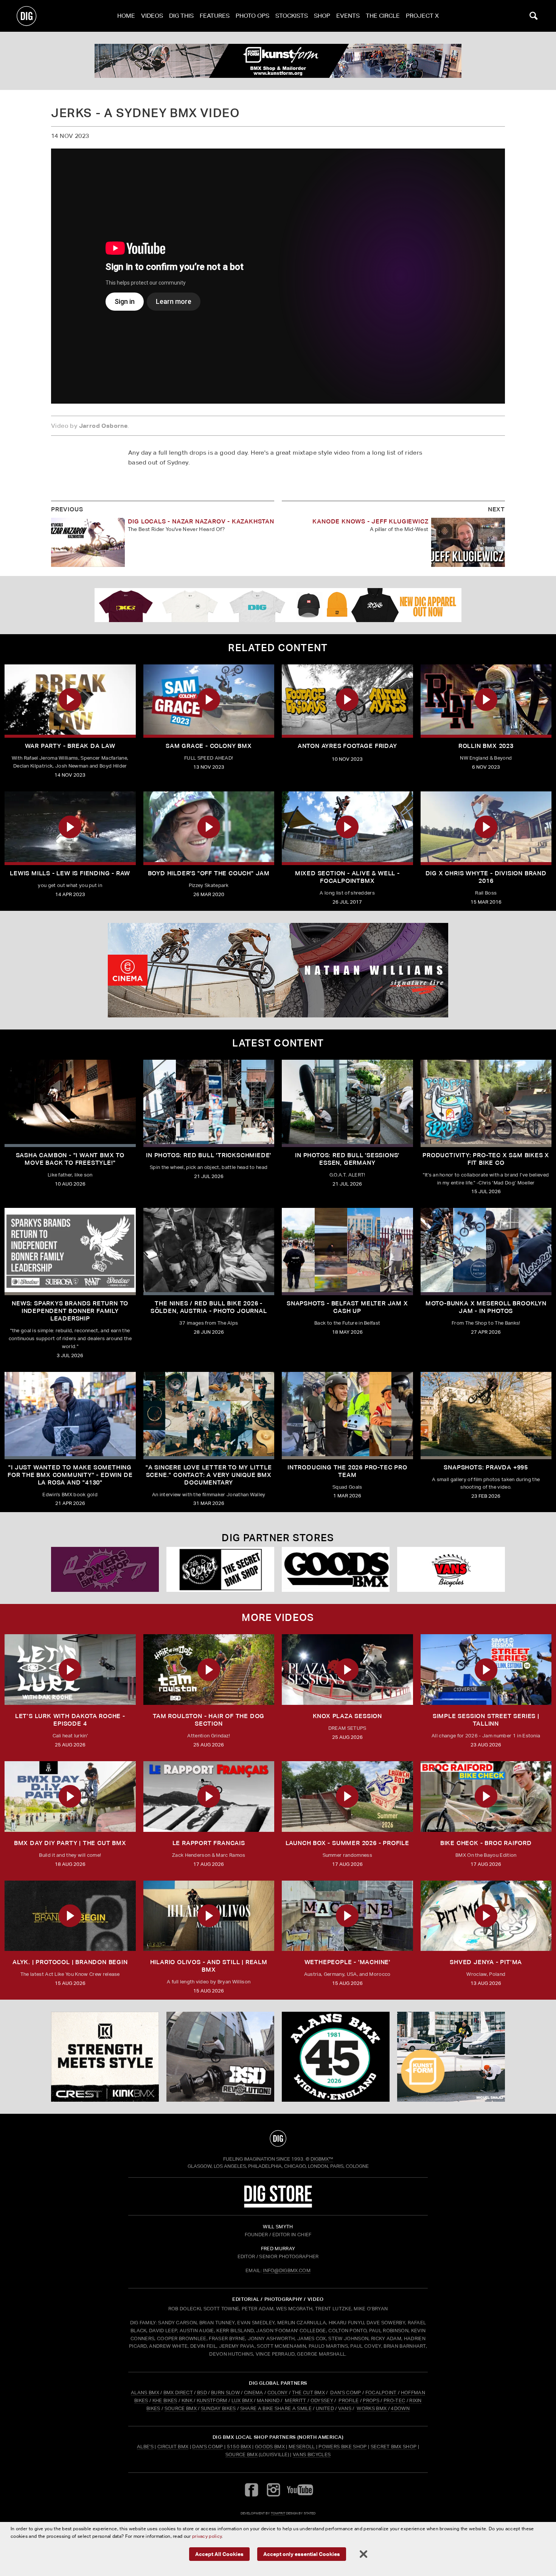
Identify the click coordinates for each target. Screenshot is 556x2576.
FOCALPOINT (381, 2393)
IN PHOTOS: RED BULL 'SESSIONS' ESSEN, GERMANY (347, 1159)
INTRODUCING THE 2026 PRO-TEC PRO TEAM (347, 1471)
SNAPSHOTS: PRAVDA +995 (486, 1467)
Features (215, 16)
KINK (187, 2400)
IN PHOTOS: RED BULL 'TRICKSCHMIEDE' (209, 1155)
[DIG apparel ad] (278, 605)
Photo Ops (252, 16)
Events (348, 16)
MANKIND (268, 2400)
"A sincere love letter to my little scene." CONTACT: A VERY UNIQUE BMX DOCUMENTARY (209, 1475)
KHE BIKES (165, 2400)
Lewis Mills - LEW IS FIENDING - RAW (70, 873)
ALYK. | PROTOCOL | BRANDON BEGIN (70, 1962)
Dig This (181, 16)
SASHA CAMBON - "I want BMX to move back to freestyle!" (70, 1159)
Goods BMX (270, 2447)
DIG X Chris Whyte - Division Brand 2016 (486, 877)
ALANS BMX (145, 2393)
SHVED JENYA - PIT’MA (486, 1962)
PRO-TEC (394, 2400)
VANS (345, 2408)
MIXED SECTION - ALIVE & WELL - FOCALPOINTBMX (347, 877)
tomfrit (278, 2513)
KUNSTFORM (212, 2400)
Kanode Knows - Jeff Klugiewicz (370, 521)
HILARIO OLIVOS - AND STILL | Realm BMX (209, 1966)
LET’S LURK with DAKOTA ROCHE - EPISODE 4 (70, 1720)
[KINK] (105, 2057)
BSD (201, 2393)
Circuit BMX (173, 2447)
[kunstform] (278, 61)
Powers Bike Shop (342, 2447)
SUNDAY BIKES (218, 2408)
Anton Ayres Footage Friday (347, 746)
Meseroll (302, 2447)
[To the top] (278, 2138)
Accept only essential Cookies (302, 2554)
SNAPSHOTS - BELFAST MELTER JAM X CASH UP (347, 1307)
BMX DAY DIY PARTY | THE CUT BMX (70, 1843)
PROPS (371, 2400)
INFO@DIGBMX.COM (287, 2270)
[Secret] (220, 1569)
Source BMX (242, 2454)
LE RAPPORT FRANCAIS (209, 1843)
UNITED (325, 2408)
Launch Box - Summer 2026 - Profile (347, 1843)
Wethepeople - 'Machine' (347, 1962)
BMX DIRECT (178, 2393)
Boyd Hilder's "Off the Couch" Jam (209, 873)
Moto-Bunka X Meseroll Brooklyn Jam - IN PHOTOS (486, 1307)
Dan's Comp (207, 2447)
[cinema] (278, 970)
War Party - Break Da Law (70, 746)
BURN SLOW (225, 2393)
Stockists (292, 16)
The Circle (383, 16)
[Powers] (105, 1569)
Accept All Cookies (219, 2554)
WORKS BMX (372, 2408)
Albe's (145, 2447)
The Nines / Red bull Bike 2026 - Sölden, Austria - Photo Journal (209, 1307)
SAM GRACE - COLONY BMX (209, 746)
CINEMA (254, 2393)
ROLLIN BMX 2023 (486, 746)
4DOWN (400, 2408)
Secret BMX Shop (394, 2447)
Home (126, 16)
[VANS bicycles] (451, 1569)
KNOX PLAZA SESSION (347, 1716)
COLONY (278, 2393)
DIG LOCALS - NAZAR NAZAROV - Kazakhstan (201, 521)
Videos (152, 16)
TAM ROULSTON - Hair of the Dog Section (209, 1720)
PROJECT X (422, 16)
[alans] (336, 2057)
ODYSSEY (322, 2400)
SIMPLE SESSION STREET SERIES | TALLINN (486, 1720)
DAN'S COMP (346, 2393)
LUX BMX (242, 2400)
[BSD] (220, 2057)
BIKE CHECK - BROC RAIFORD (486, 1843)
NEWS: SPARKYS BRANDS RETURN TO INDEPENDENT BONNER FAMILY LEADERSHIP (70, 1311)
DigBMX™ (322, 2159)
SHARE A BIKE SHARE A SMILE (276, 2408)
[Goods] (336, 1569)
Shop (322, 16)
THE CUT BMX (309, 2393)
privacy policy (207, 2536)
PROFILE (349, 2400)
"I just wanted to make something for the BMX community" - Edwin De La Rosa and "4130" (70, 1475)
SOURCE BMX (181, 2408)
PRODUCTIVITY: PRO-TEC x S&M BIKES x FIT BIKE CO (486, 1159)
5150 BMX (239, 2447)
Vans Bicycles (312, 2454)
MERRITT (296, 2400)
